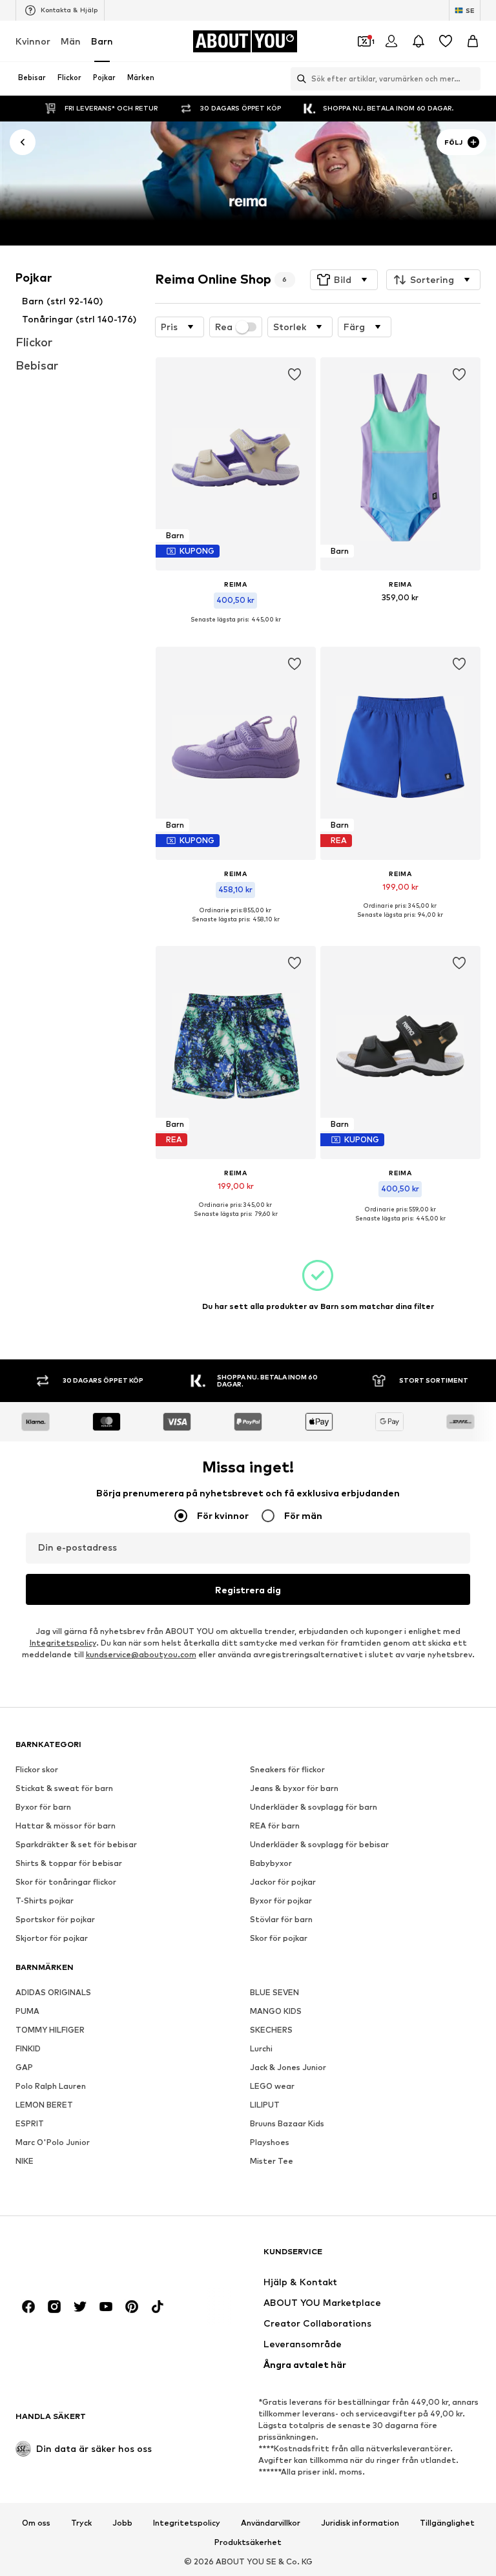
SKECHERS (271, 2030)
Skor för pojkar (279, 1938)
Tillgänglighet (447, 2523)
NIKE (25, 2161)
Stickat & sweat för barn (64, 1788)
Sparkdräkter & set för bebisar (76, 1844)
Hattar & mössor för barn (66, 1826)
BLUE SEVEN (274, 1992)
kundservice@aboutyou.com (141, 1654)
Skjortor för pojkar (52, 1938)
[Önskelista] (446, 41)
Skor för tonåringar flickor (66, 1882)
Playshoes (270, 2142)
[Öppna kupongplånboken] (364, 41)
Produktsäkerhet (248, 2542)
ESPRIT (30, 2123)
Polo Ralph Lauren (51, 2086)
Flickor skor (37, 1769)
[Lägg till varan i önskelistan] (294, 375)
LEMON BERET (44, 2105)
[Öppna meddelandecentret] (418, 41)
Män (71, 41)
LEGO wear (272, 2086)
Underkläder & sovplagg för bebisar (319, 1844)
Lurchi (261, 2048)
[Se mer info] (236, 629)
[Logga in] (391, 41)
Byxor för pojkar (281, 1901)
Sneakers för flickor (287, 1769)
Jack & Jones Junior (288, 2067)
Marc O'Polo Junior (53, 2142)
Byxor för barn (43, 1807)
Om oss (36, 2523)
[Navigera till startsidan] (86, 2258)
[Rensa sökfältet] (471, 79)
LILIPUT (265, 2105)
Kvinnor (33, 41)
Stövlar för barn (281, 1919)
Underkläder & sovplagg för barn (314, 1807)
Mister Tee (272, 2161)
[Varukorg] (473, 41)
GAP (24, 2067)
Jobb (122, 2523)
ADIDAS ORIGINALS (53, 1992)
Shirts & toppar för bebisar (69, 1863)
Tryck (81, 2523)
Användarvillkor (271, 2523)
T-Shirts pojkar (45, 1901)
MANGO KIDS (276, 2011)
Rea (224, 327)
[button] (344, 280)
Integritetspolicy (63, 1643)
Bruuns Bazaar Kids (287, 2123)
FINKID (28, 2048)
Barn (102, 41)
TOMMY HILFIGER (50, 2030)
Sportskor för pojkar (55, 1919)
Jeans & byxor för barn (294, 1788)
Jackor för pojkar (283, 1882)
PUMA (27, 2011)
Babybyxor (271, 1863)
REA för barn (275, 1826)
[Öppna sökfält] (298, 79)
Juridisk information (360, 2523)
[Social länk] (28, 2307)
